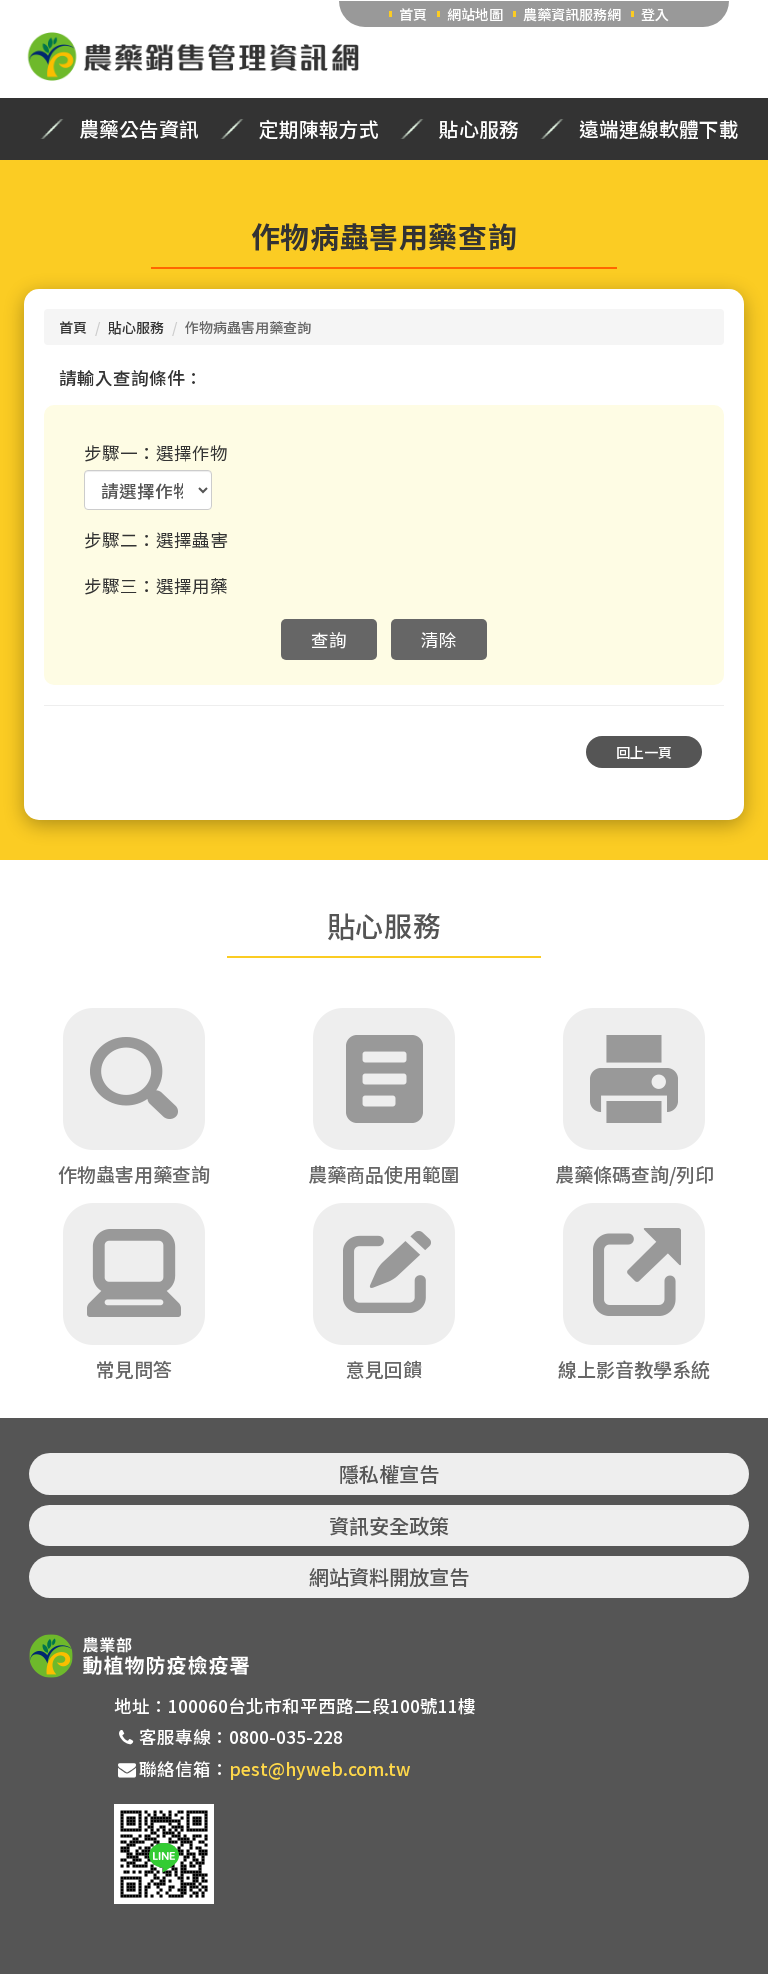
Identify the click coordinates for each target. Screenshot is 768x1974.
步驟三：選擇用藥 (156, 585)
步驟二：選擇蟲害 (156, 539)
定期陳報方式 (319, 129)
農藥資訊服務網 (572, 14)
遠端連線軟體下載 (659, 129)
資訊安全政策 (389, 1525)
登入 (655, 14)
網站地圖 (475, 14)
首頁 (413, 14)
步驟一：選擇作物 (156, 452)
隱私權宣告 (389, 1473)
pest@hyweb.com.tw (320, 1768)
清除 (439, 639)
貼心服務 (479, 129)
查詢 (329, 639)
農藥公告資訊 (139, 129)
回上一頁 (644, 752)
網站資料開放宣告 (389, 1576)
